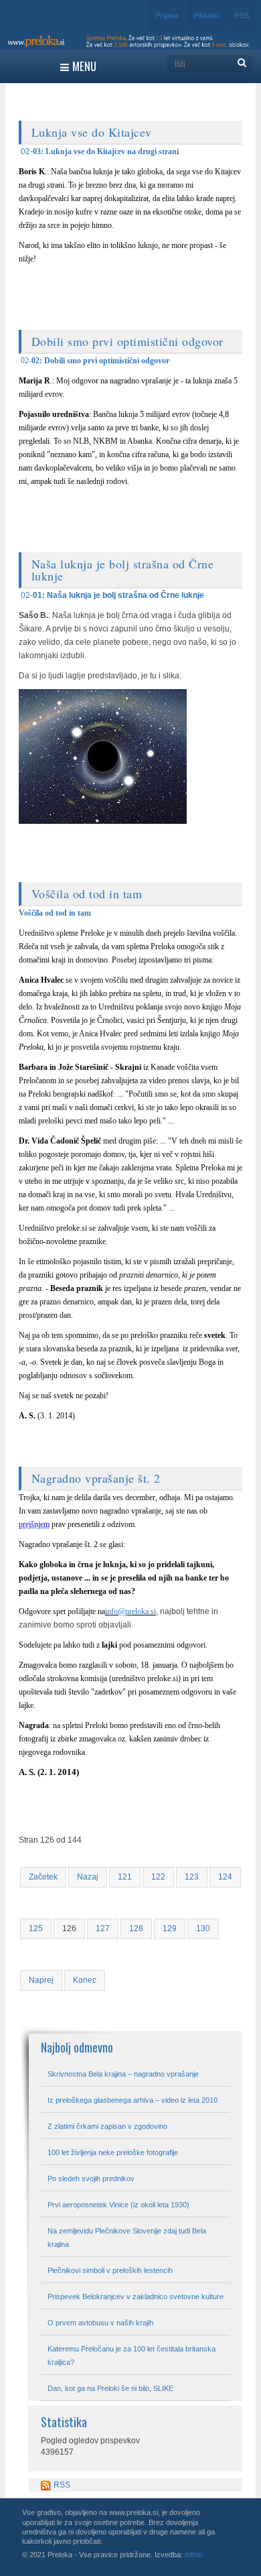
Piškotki (206, 15)
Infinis (194, 2555)
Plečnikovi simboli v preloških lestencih (110, 2270)
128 (136, 1928)
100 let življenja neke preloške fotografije (113, 2152)
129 (170, 1928)
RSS (242, 15)
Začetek (43, 1877)
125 (36, 1928)
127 (103, 1928)
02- (27, 151)
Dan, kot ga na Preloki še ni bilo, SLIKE (110, 2388)
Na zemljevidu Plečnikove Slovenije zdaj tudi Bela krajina (127, 2237)
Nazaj (88, 1877)
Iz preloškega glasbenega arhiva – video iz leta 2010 (133, 2100)
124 (225, 1877)
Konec (85, 1980)
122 (158, 1877)
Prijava (167, 15)
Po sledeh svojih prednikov (91, 2179)
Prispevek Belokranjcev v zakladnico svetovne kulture (136, 2296)
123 (192, 1877)
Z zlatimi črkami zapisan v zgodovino (107, 2126)
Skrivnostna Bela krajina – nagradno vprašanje (123, 2074)
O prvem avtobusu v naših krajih (100, 2323)
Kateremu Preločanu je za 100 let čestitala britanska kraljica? (132, 2355)
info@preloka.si (130, 1611)
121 (125, 1877)
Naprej (41, 1980)
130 (203, 1928)
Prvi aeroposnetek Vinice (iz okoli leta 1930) (118, 2205)
